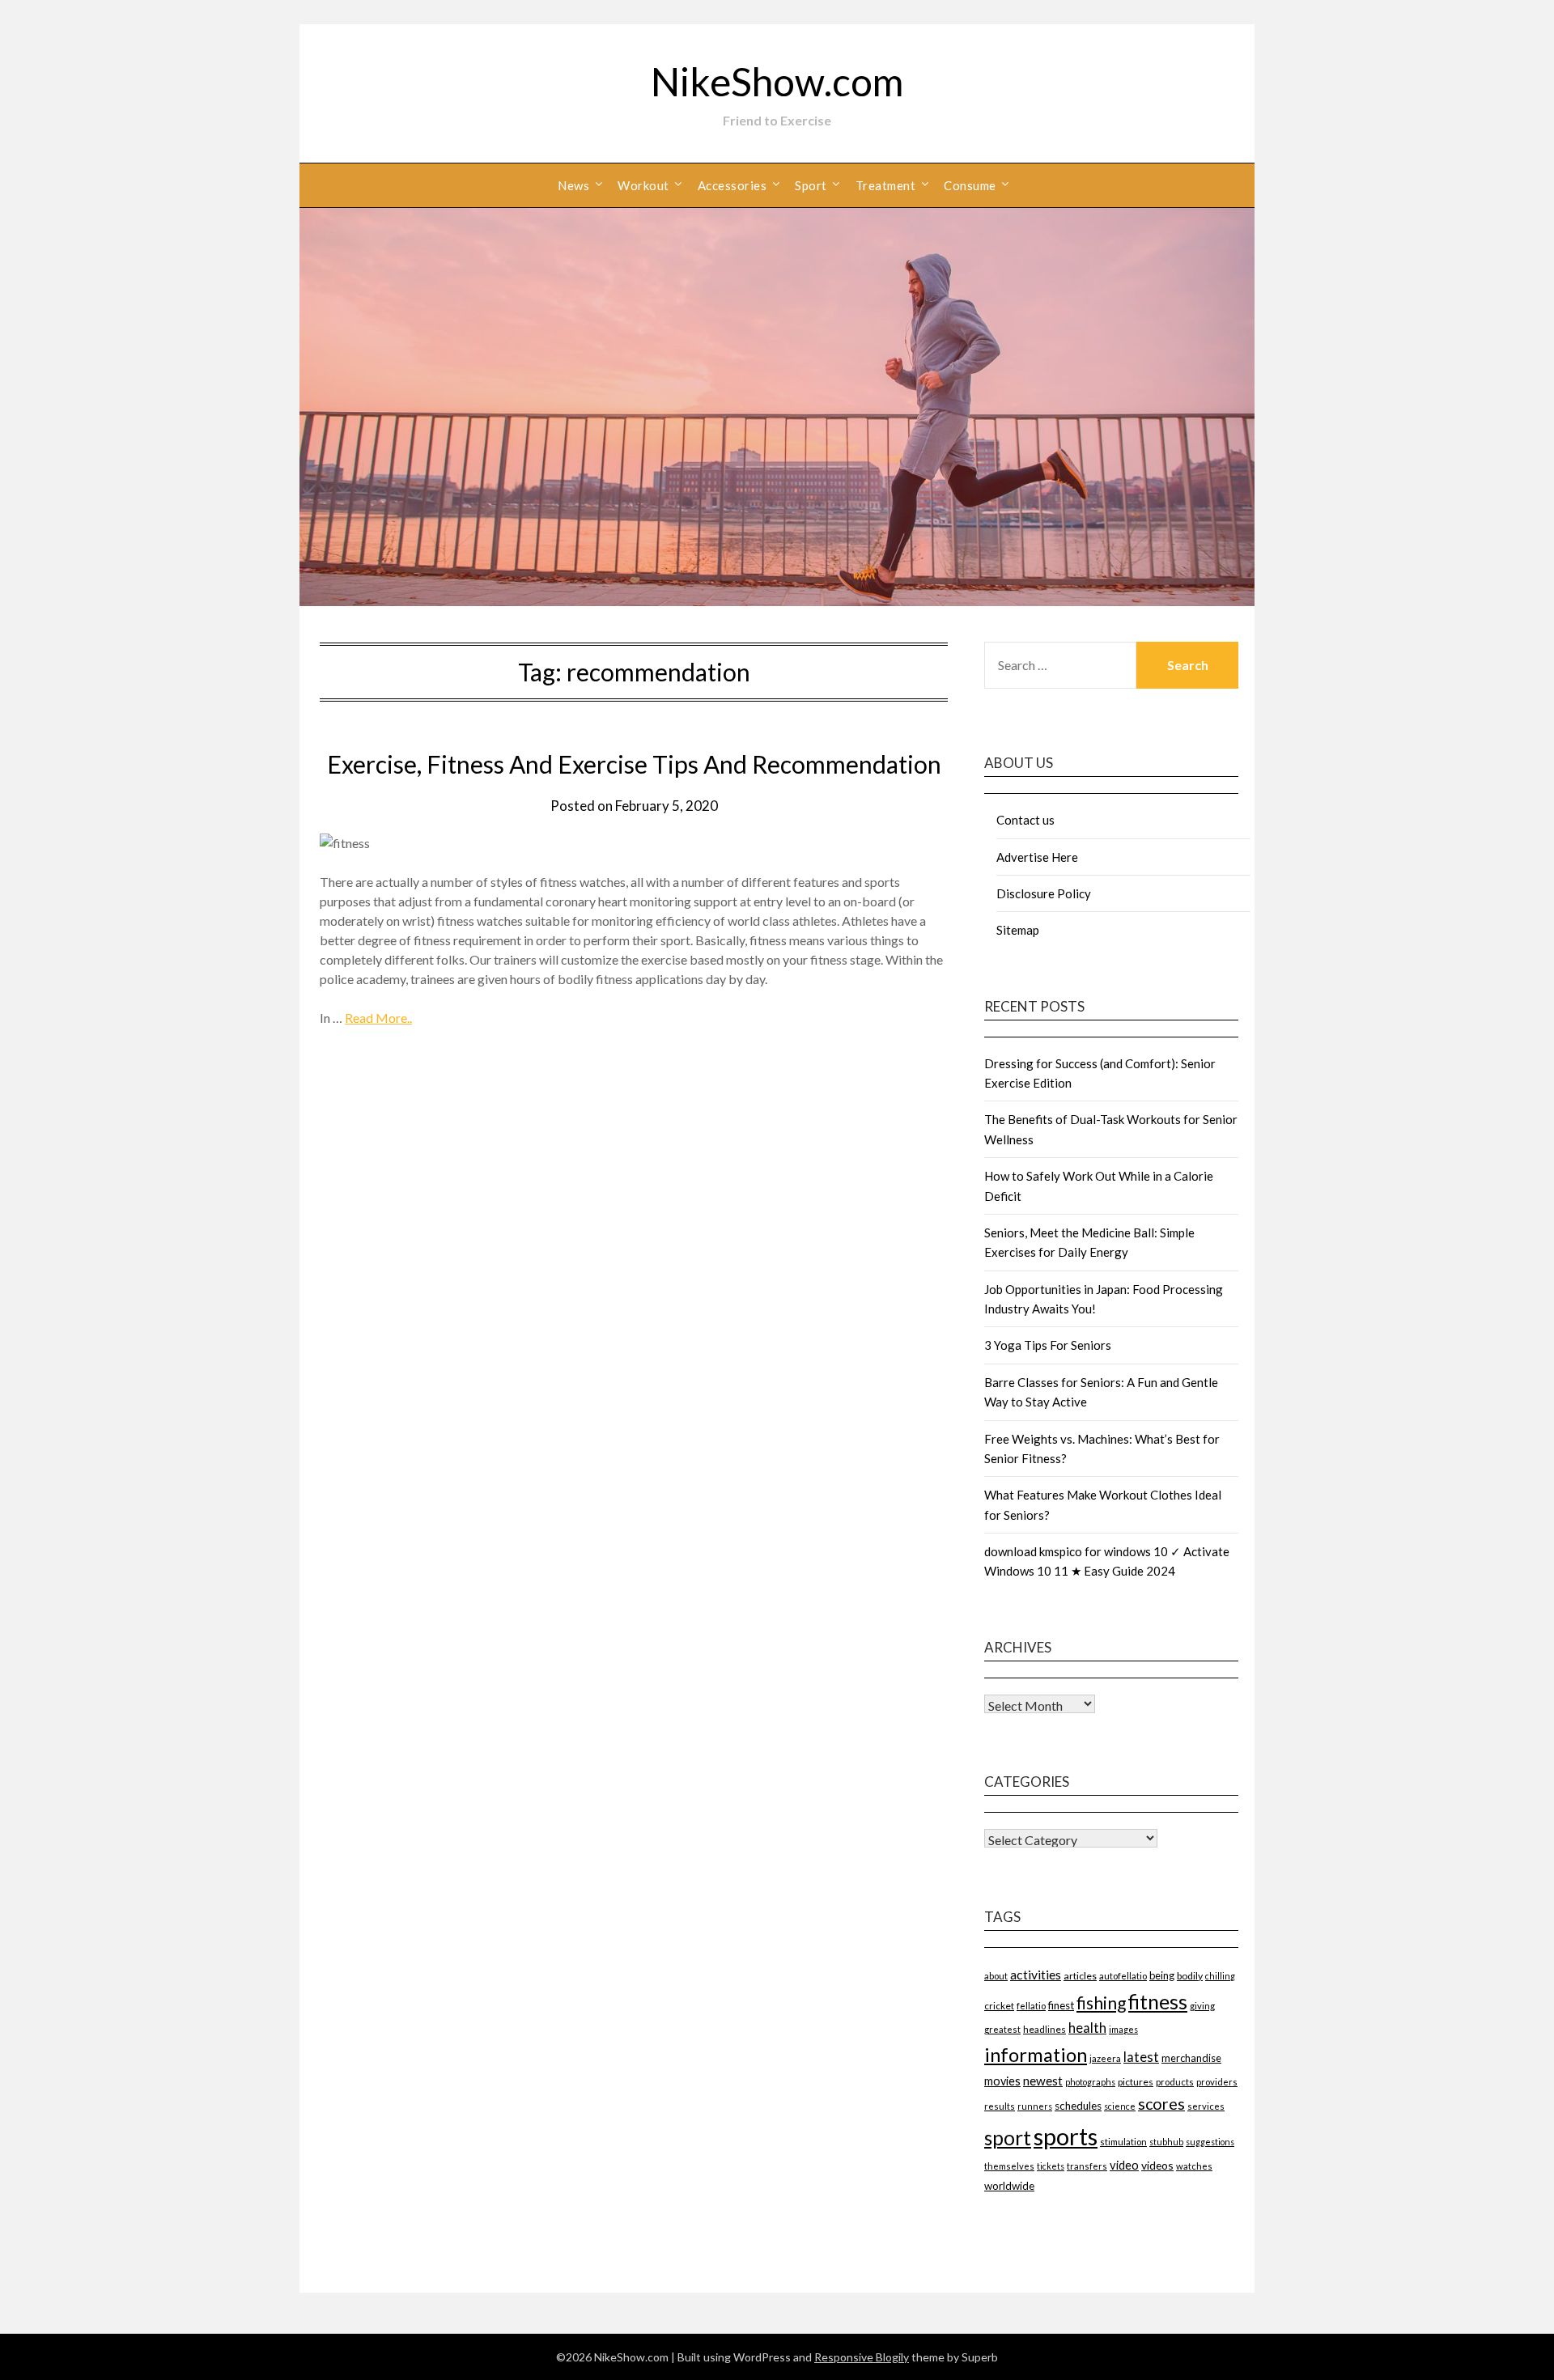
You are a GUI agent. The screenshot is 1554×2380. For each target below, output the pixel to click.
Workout (643, 185)
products (1175, 2082)
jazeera (1105, 2058)
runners (1035, 2106)
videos (1157, 2165)
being (1162, 1975)
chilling (1220, 1976)
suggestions (1210, 2142)
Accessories (732, 185)
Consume (970, 185)
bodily (1190, 1976)
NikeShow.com (777, 81)
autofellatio (1123, 1976)
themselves (1009, 2166)
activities (1036, 1974)
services (1206, 2106)
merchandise (1191, 2058)
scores (1161, 2104)
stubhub (1166, 2142)
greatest (1002, 2029)
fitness (1158, 2001)
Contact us (1025, 820)
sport (1008, 2138)
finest (1061, 2005)
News (573, 185)
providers (1217, 2082)
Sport (811, 185)
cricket (999, 2006)
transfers (1087, 2166)
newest (1043, 2081)
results (1000, 2106)
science (1120, 2106)
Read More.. (378, 1018)
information (1036, 2054)
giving (1202, 2006)
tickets (1051, 2166)
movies (1002, 2081)
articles (1080, 1976)
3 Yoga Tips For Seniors (1048, 1345)
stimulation (1123, 2142)
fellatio (1031, 2006)
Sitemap (1018, 930)
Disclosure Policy (1044, 893)
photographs (1090, 2082)
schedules (1078, 2106)
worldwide (1009, 2186)
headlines (1044, 2029)
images (1123, 2029)
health (1087, 2028)
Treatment (886, 185)
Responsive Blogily (862, 2357)
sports (1066, 2136)
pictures (1136, 2082)
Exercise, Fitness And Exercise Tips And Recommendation (634, 764)
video (1124, 2165)
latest (1141, 2057)
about (996, 1976)
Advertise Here (1037, 857)
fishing (1101, 2002)
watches (1194, 2166)
